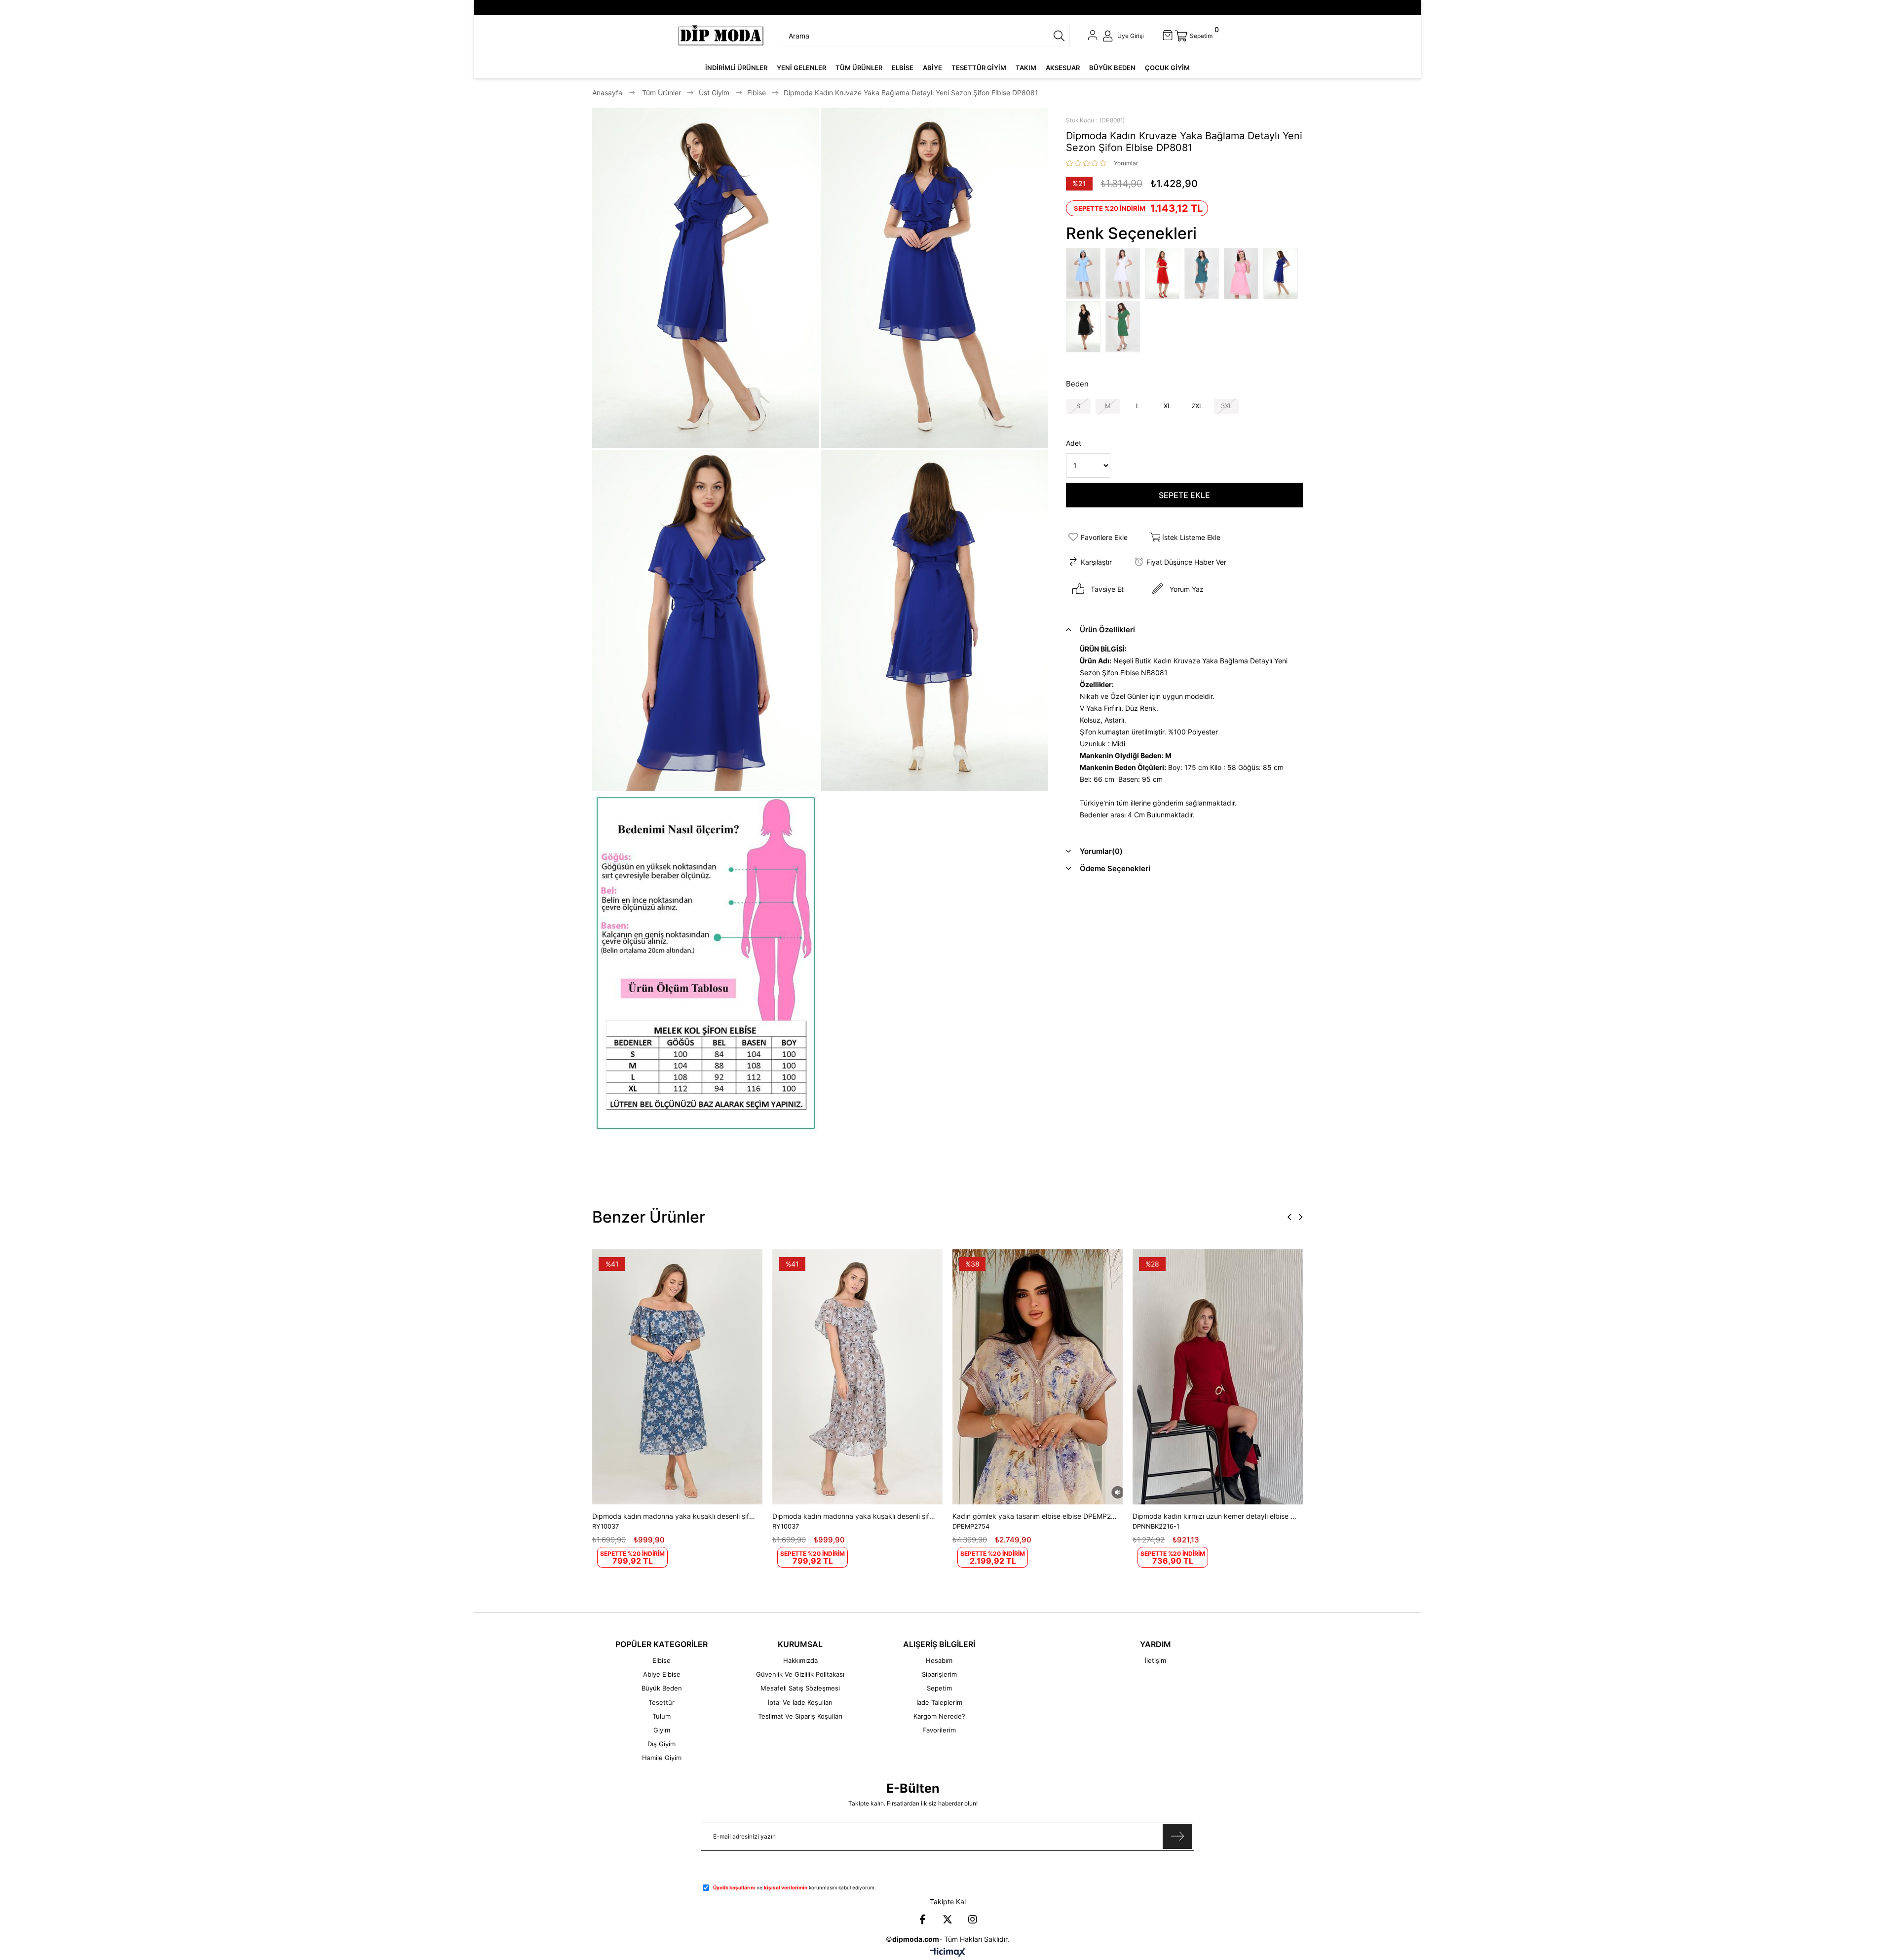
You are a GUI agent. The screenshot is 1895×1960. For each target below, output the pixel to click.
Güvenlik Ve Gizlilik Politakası (800, 1674)
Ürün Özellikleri (1107, 630)
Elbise (662, 1660)
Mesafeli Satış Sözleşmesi (800, 1688)
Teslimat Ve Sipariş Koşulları (800, 1716)
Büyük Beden (662, 1688)
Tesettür (662, 1702)
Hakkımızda (800, 1660)
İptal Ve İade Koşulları (800, 1702)
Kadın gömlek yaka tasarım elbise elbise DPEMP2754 (1035, 1516)
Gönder (1177, 1836)
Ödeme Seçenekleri (1115, 868)
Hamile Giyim (662, 1758)
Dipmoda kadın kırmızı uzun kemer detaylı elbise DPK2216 (1215, 1516)
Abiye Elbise (662, 1674)
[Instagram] (973, 1920)
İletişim (1156, 1660)
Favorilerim (939, 1730)
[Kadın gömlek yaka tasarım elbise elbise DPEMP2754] (1038, 1377)
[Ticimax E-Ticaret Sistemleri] (948, 1953)
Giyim (662, 1730)
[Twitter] (947, 1920)
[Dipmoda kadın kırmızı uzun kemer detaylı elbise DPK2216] (1218, 1377)
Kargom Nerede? (939, 1716)
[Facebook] (922, 1920)
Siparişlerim (939, 1674)
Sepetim (939, 1688)
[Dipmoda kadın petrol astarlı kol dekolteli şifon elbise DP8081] (1204, 274)
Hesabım (939, 1660)
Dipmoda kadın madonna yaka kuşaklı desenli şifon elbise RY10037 (675, 1516)
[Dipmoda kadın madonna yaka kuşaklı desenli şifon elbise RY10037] (677, 1377)
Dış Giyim (662, 1744)
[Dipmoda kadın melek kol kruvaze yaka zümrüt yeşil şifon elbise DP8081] (1125, 328)
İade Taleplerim (939, 1702)
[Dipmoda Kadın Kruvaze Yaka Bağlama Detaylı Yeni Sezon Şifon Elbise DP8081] (1125, 274)
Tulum (662, 1716)
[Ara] (1059, 36)
